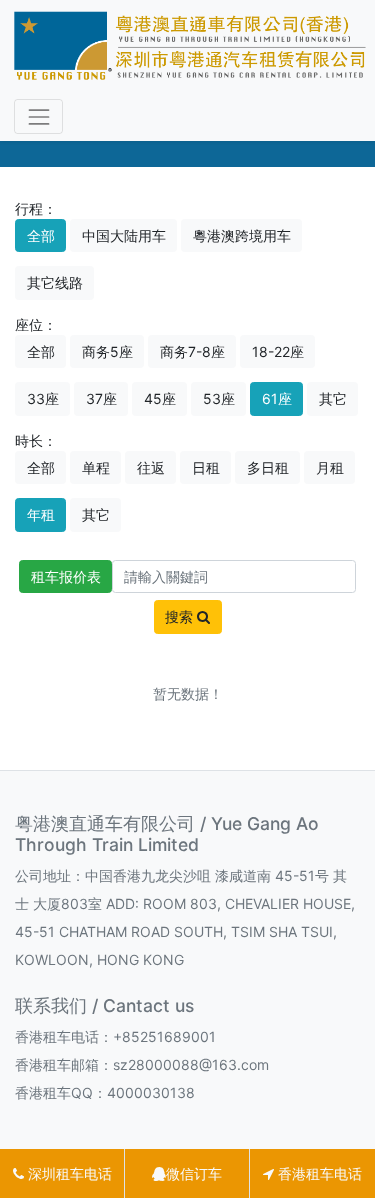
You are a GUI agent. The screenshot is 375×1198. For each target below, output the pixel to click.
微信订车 (194, 1173)
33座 (43, 398)
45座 (160, 398)
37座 (101, 398)
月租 (330, 467)
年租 (41, 514)
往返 (151, 467)
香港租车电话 (318, 1173)
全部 (41, 235)
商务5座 (107, 351)
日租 (206, 467)
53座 (219, 398)
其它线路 (55, 282)
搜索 (181, 616)
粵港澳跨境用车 (242, 235)
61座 (277, 398)
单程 (96, 467)
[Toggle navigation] (38, 116)
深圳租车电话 (68, 1173)
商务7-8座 (192, 351)
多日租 (268, 467)
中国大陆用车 (124, 235)
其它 (333, 398)
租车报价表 (66, 576)
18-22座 (278, 351)
